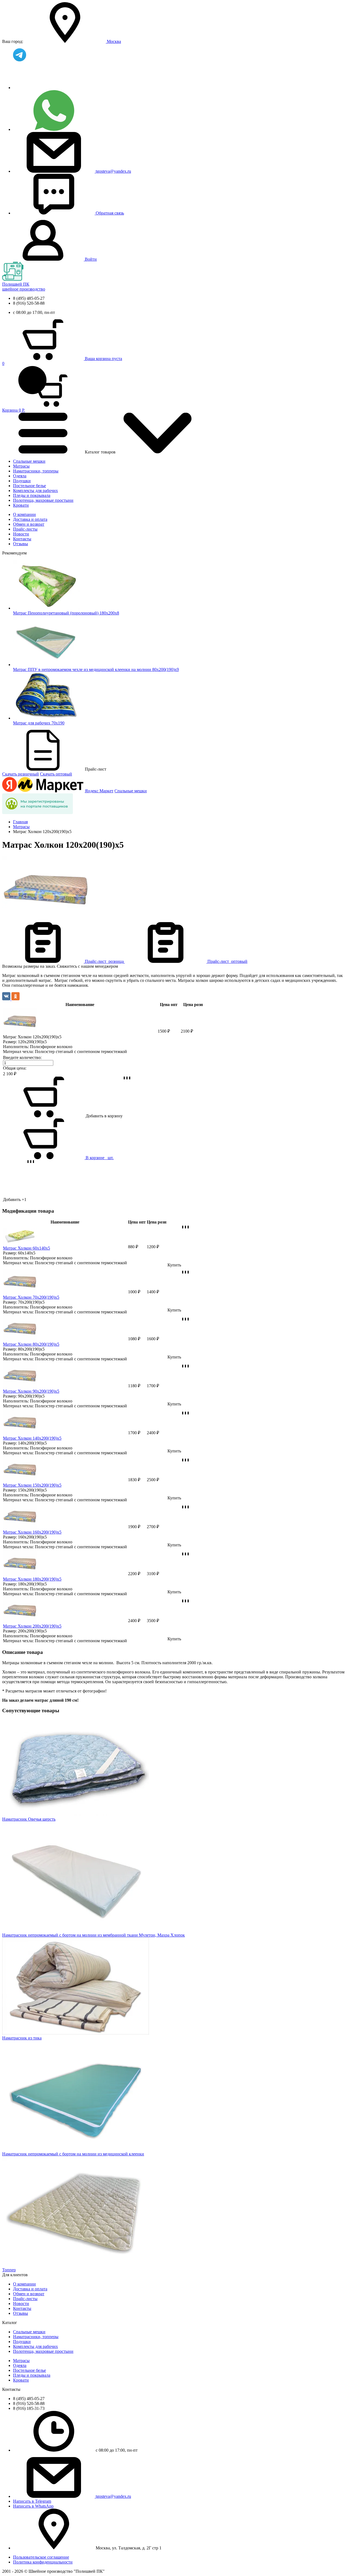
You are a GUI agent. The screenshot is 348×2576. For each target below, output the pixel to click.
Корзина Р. (14, 387)
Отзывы (21, 544)
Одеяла (20, 476)
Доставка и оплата (30, 519)
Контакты (22, 539)
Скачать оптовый (56, 774)
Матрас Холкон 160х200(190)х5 (32, 1532)
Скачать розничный (21, 774)
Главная (20, 822)
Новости (21, 534)
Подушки (22, 481)
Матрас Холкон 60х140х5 (27, 1248)
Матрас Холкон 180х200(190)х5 (32, 1579)
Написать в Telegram (32, 2501)
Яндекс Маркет (99, 791)
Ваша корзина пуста (103, 359)
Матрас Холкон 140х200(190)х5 (32, 1438)
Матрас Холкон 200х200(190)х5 (32, 1626)
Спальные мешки (29, 461)
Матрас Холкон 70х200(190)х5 (31, 1297)
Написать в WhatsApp (33, 2506)
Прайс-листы (25, 529)
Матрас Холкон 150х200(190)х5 (32, 1485)
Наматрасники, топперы (36, 471)
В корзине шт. (100, 1158)
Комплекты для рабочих (35, 491)
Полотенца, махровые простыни (43, 500)
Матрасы (21, 466)
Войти (91, 259)
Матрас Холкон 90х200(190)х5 (31, 1391)
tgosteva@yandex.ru (113, 171)
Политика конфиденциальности (43, 2562)
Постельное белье (29, 486)
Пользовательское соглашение (41, 2557)
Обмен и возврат (29, 524)
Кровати (21, 505)
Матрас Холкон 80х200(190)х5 (31, 1344)
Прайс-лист (104, 961)
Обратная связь (110, 213)
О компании (24, 514)
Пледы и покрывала (32, 495)
